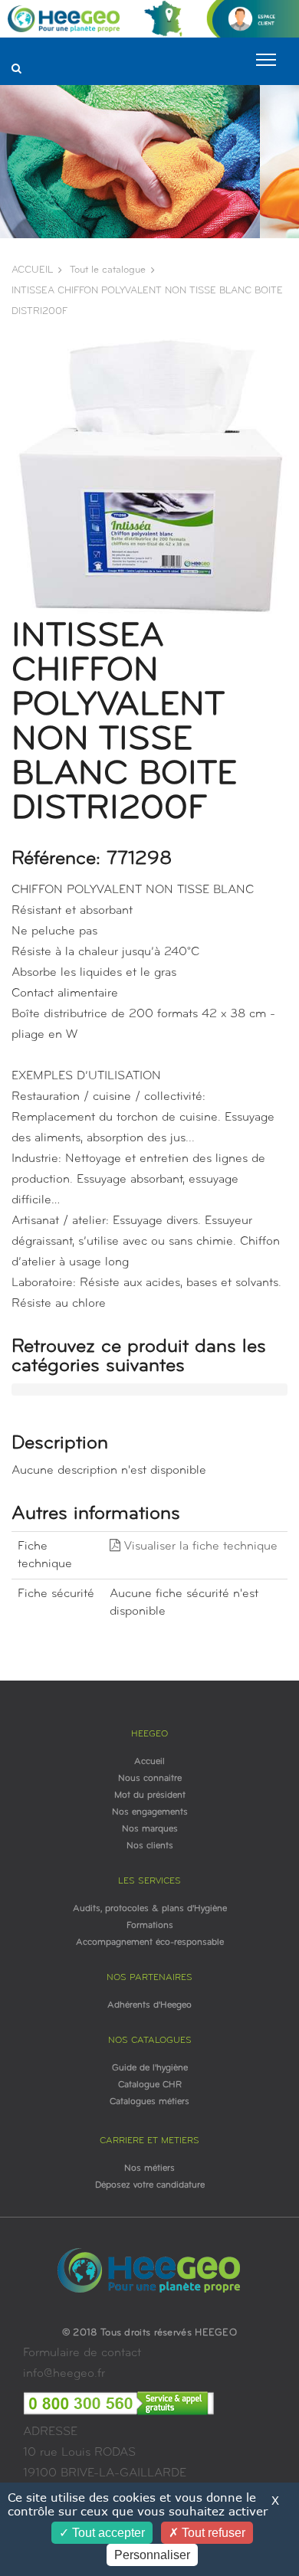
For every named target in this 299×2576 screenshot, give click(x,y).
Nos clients (150, 1846)
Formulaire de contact (82, 2353)
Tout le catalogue (108, 270)
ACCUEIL (32, 270)
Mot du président (150, 1795)
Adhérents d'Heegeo (149, 2005)
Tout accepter (107, 2533)
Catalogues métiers (149, 2102)
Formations (150, 1926)
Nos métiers (149, 2168)
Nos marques (150, 1829)
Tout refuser (212, 2533)
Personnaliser (152, 2555)
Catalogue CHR (150, 2085)
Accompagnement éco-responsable (150, 1943)
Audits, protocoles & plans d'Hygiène (150, 1909)
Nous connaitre (150, 1779)
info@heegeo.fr (64, 2374)
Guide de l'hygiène (150, 2068)
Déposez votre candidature (150, 2185)
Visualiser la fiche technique (199, 1547)
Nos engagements (150, 1812)
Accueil (149, 1762)
